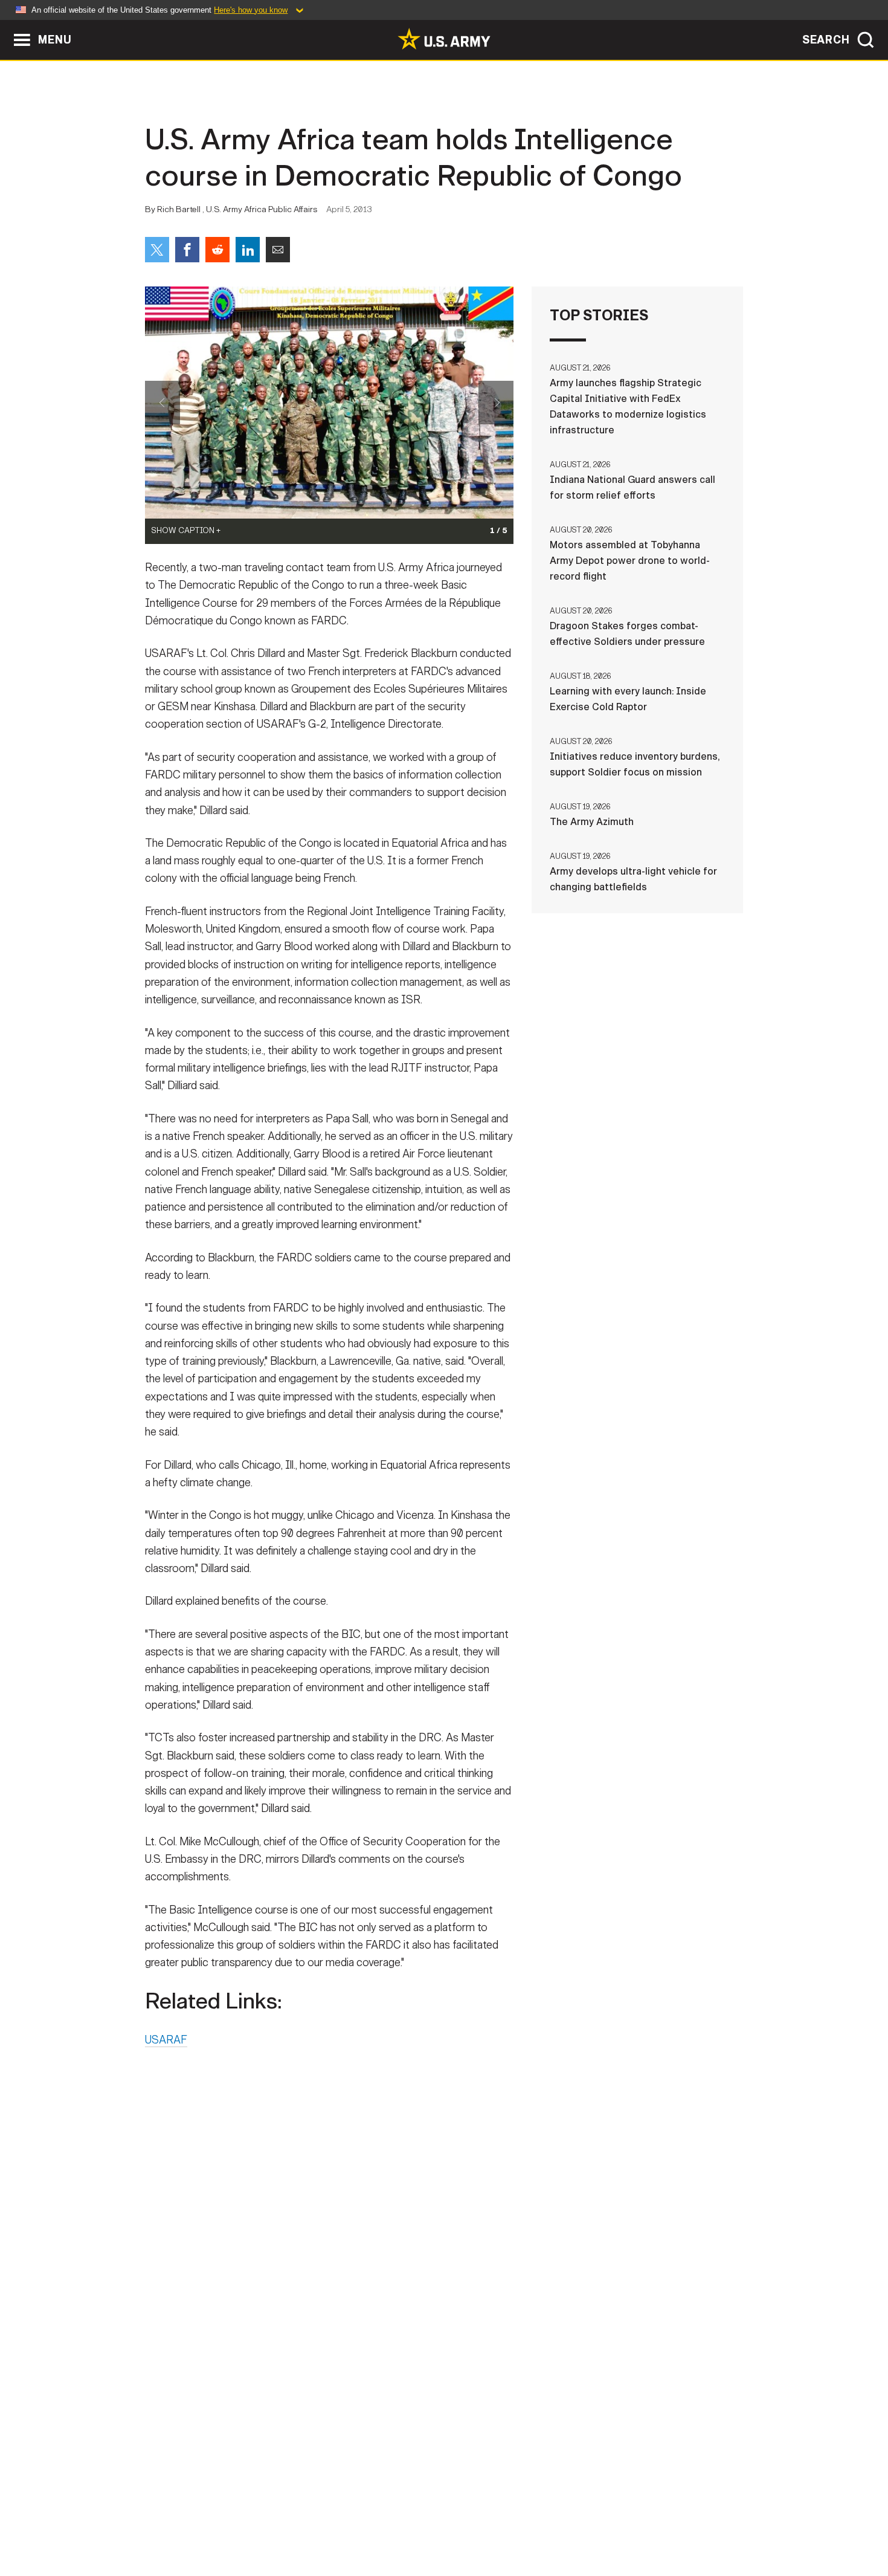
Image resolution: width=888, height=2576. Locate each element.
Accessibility (454, 2523)
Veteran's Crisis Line (671, 2523)
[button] (6, 26)
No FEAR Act (575, 2523)
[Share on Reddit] (217, 250)
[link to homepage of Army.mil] (444, 39)
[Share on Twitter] (157, 250)
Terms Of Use (371, 2523)
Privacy (303, 2523)
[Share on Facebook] (187, 250)
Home (180, 2523)
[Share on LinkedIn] (248, 250)
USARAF (166, 2040)
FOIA (518, 2523)
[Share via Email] (278, 250)
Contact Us (238, 2523)
